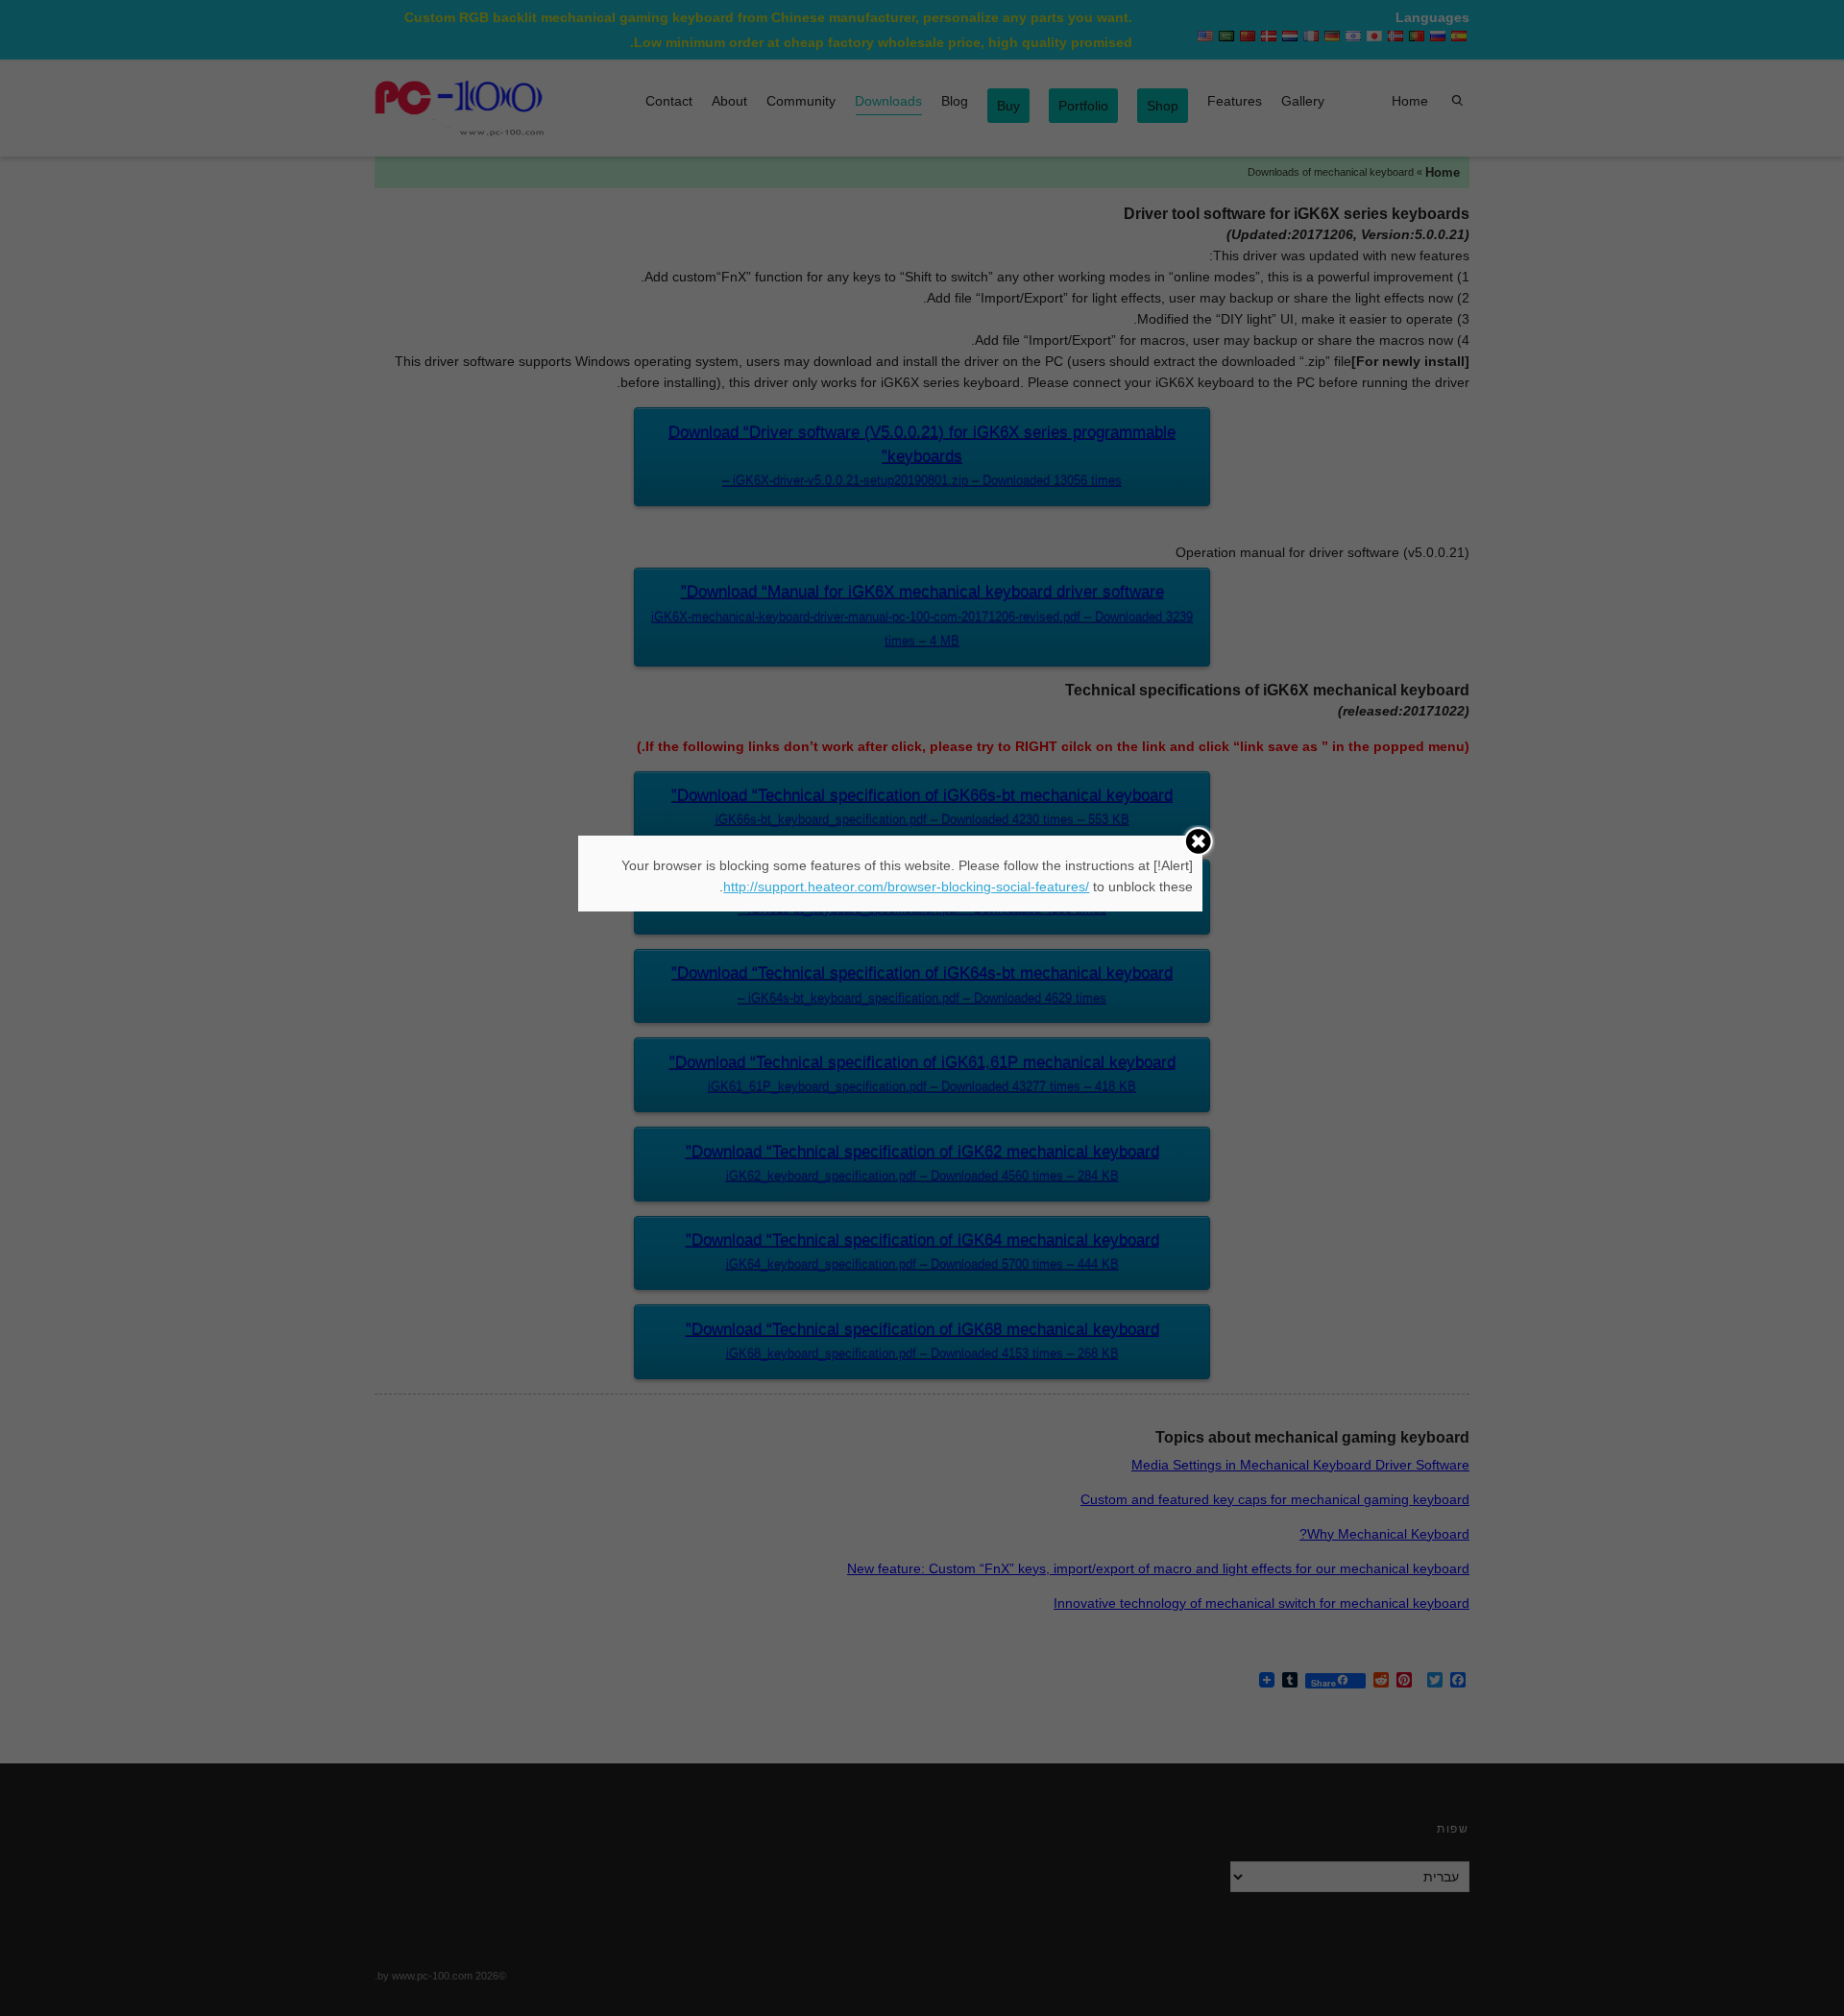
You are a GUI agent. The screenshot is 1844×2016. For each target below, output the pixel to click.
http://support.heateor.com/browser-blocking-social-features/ (906, 887)
